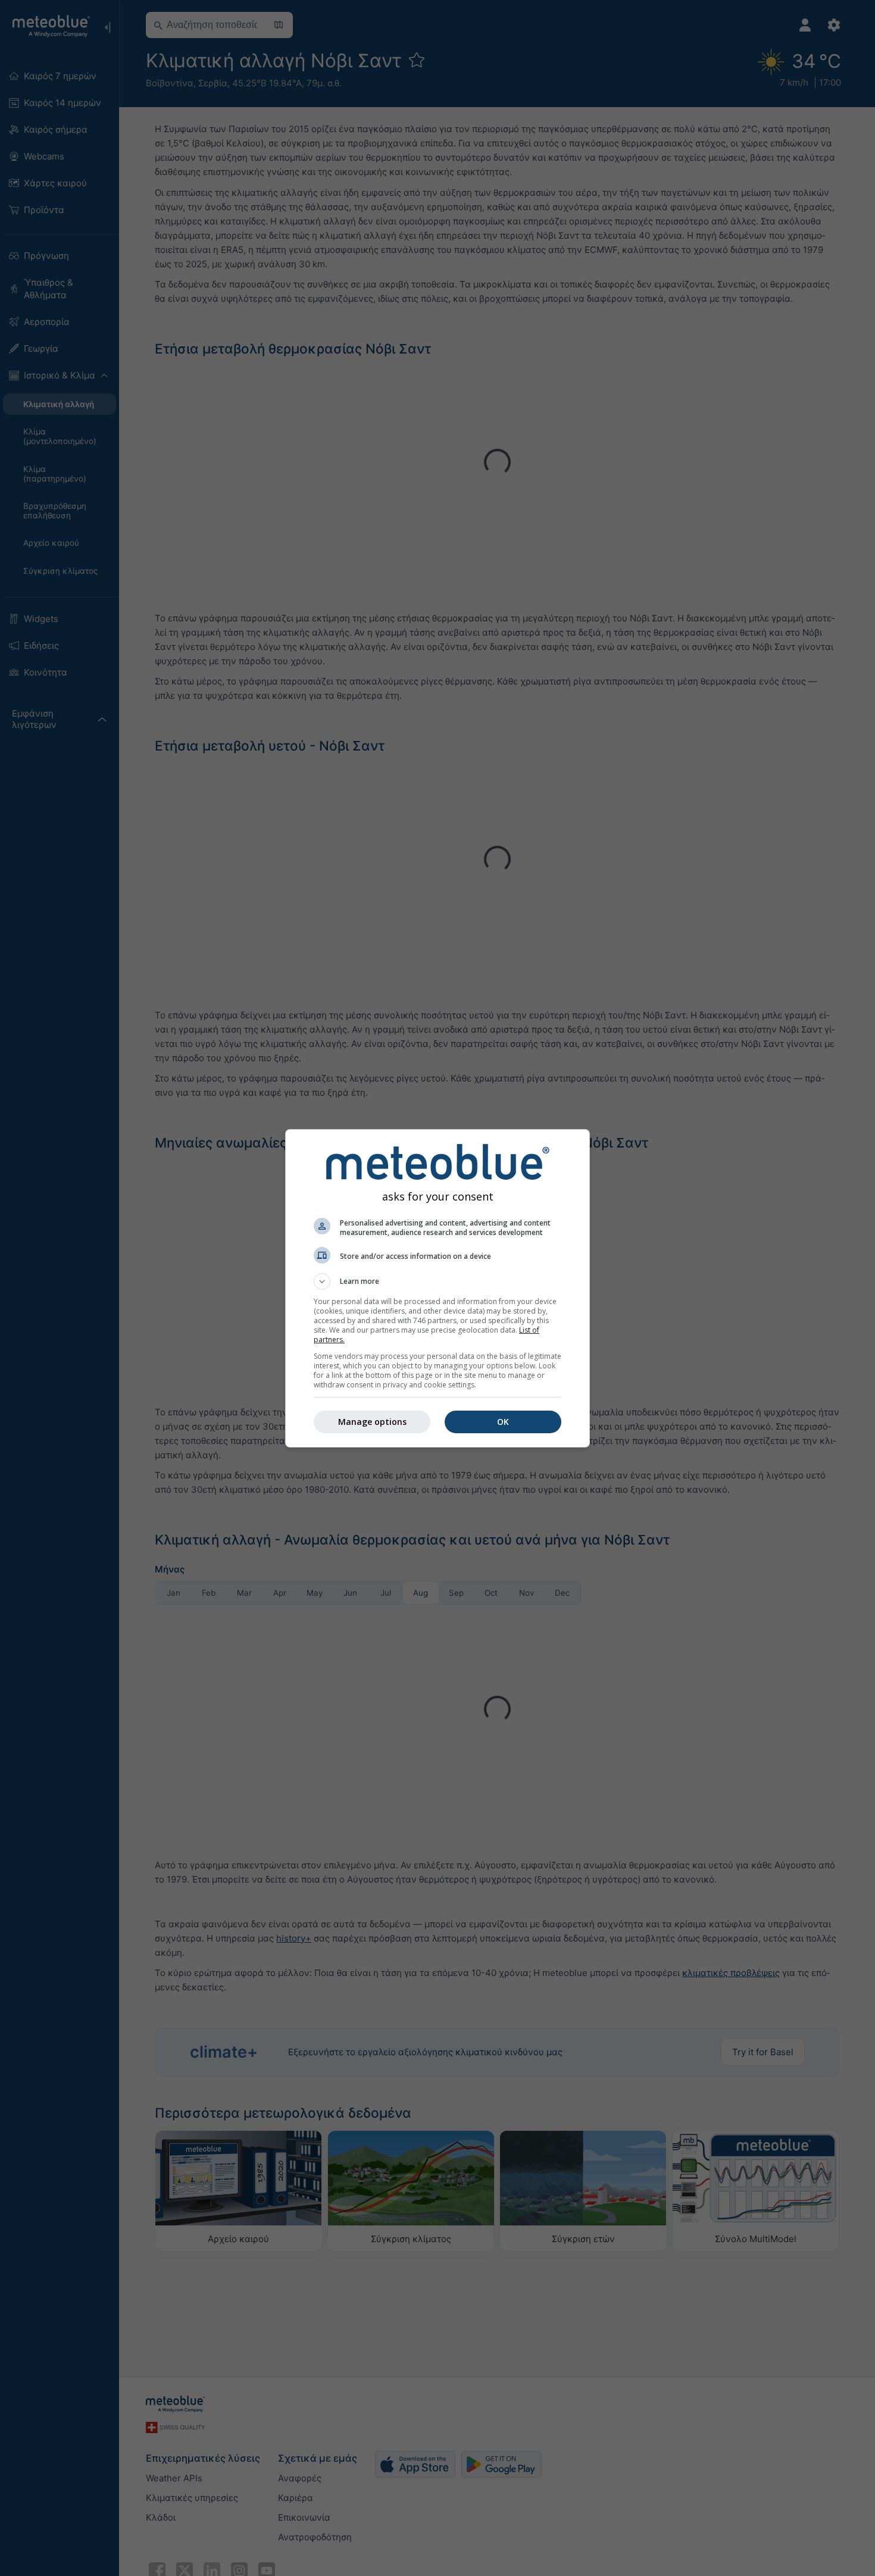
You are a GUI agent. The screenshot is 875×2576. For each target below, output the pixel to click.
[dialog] (437, 1288)
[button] (437, 1281)
